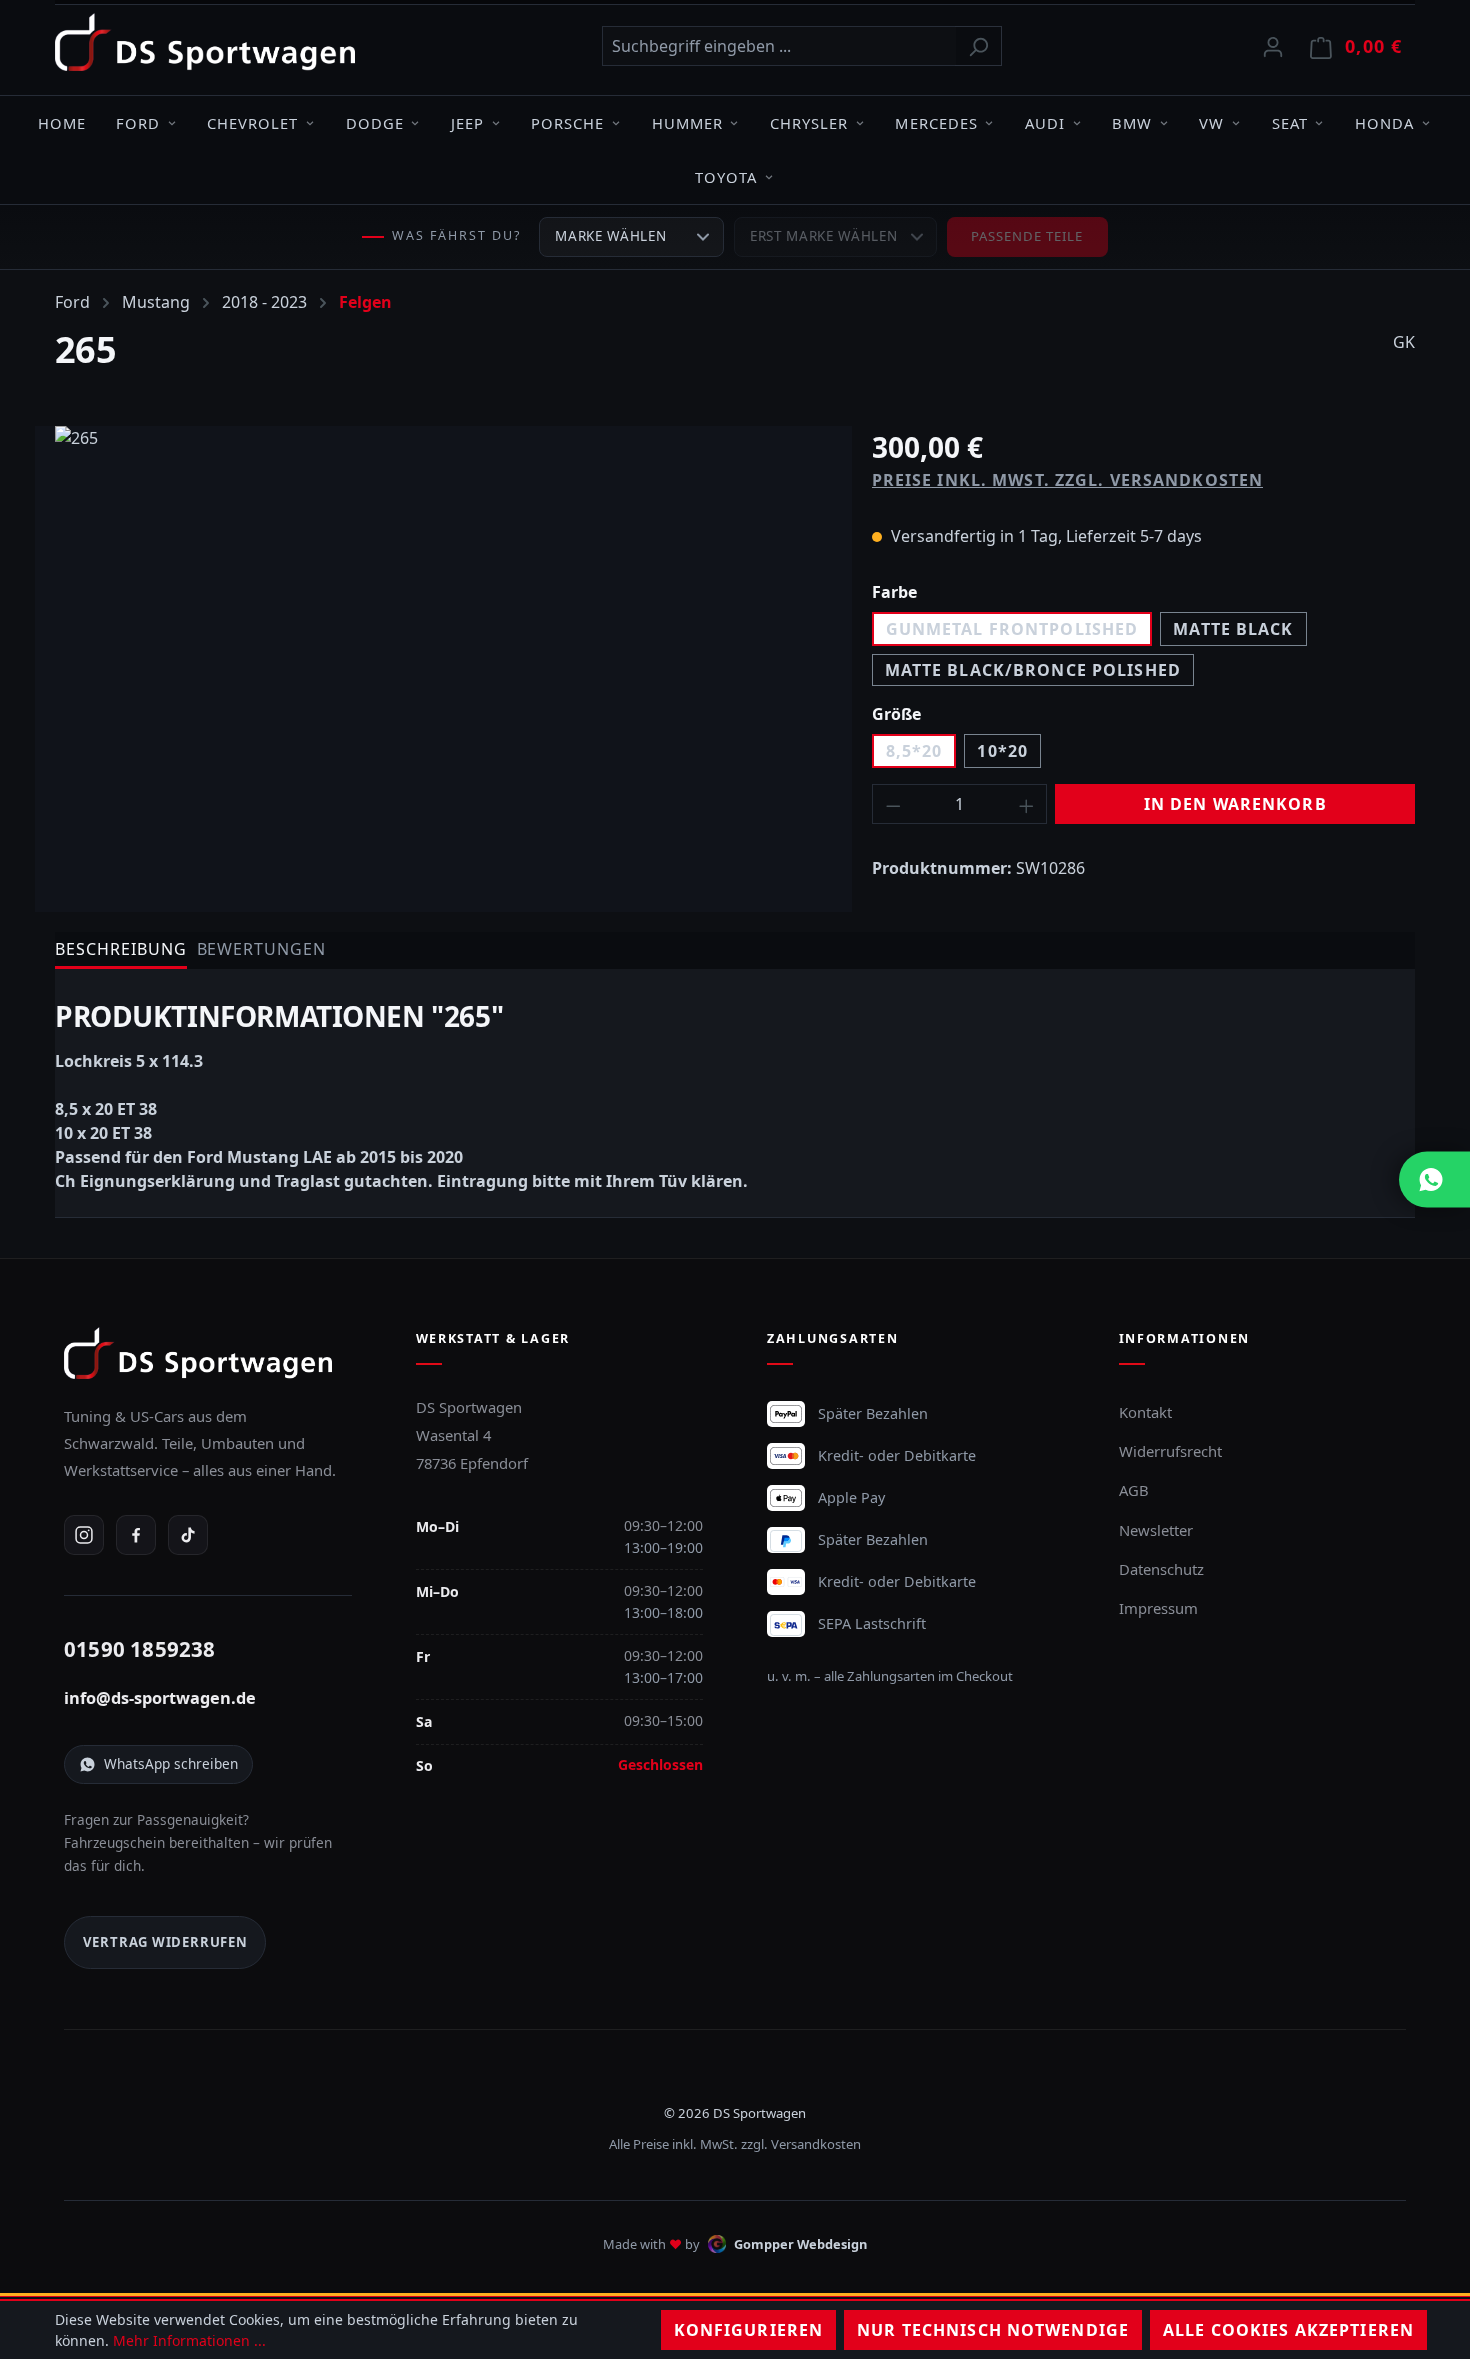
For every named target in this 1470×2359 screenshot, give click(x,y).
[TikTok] (188, 1535)
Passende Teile (1027, 236)
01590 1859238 (140, 1649)
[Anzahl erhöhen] (1027, 804)
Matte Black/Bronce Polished (1033, 670)
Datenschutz (1161, 1569)
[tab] (121, 950)
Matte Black (1233, 629)
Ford (138, 123)
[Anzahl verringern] (893, 804)
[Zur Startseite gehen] (205, 42)
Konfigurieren (749, 2330)
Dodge (375, 123)
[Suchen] (978, 46)
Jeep (467, 123)
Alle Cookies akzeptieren (1288, 2330)
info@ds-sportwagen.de (160, 1698)
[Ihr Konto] (1273, 46)
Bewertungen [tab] (262, 949)
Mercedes (936, 123)
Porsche (567, 123)
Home (62, 123)
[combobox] (779, 46)
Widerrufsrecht (1170, 1451)
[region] (443, 641)
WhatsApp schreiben (171, 1763)
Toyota (726, 177)
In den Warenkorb (1235, 804)
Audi (1045, 123)
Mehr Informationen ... (189, 2340)
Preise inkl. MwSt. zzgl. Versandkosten (1068, 480)
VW (1211, 123)
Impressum (1158, 1608)
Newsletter (1156, 1530)
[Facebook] (136, 1535)
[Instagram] (84, 1535)
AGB (1134, 1490)
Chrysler (809, 123)
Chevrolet (252, 123)
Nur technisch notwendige (993, 2330)
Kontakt (1145, 1412)
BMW (1132, 123)
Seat (1290, 123)
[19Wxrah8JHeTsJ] (443, 641)
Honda (1384, 123)
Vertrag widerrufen (165, 1942)
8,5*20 (914, 751)
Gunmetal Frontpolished (1012, 629)
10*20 (1002, 751)
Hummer (687, 123)
